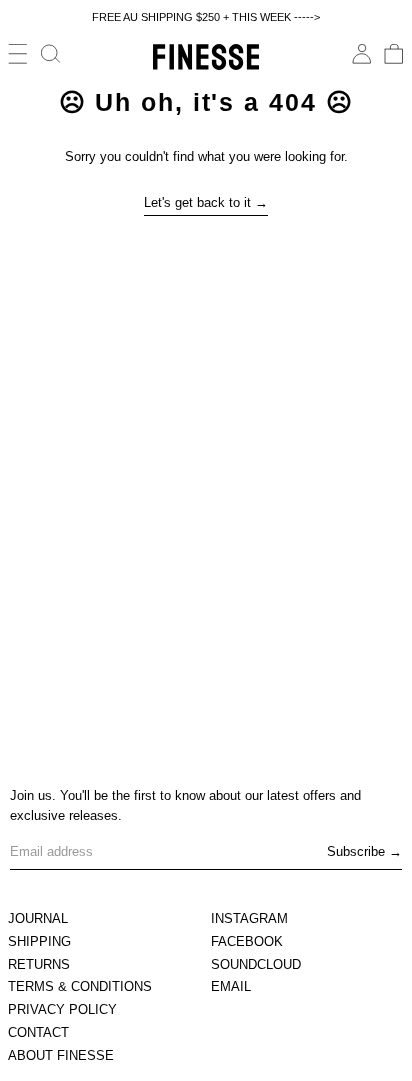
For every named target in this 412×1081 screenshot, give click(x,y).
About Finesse (61, 1055)
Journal (38, 918)
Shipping (39, 941)
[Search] (51, 54)
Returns (39, 964)
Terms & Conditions (80, 986)
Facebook (247, 941)
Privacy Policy (62, 1009)
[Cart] (394, 54)
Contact (38, 1032)
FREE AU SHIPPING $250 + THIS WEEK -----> (206, 17)
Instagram (249, 918)
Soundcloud (256, 964)
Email (231, 986)
